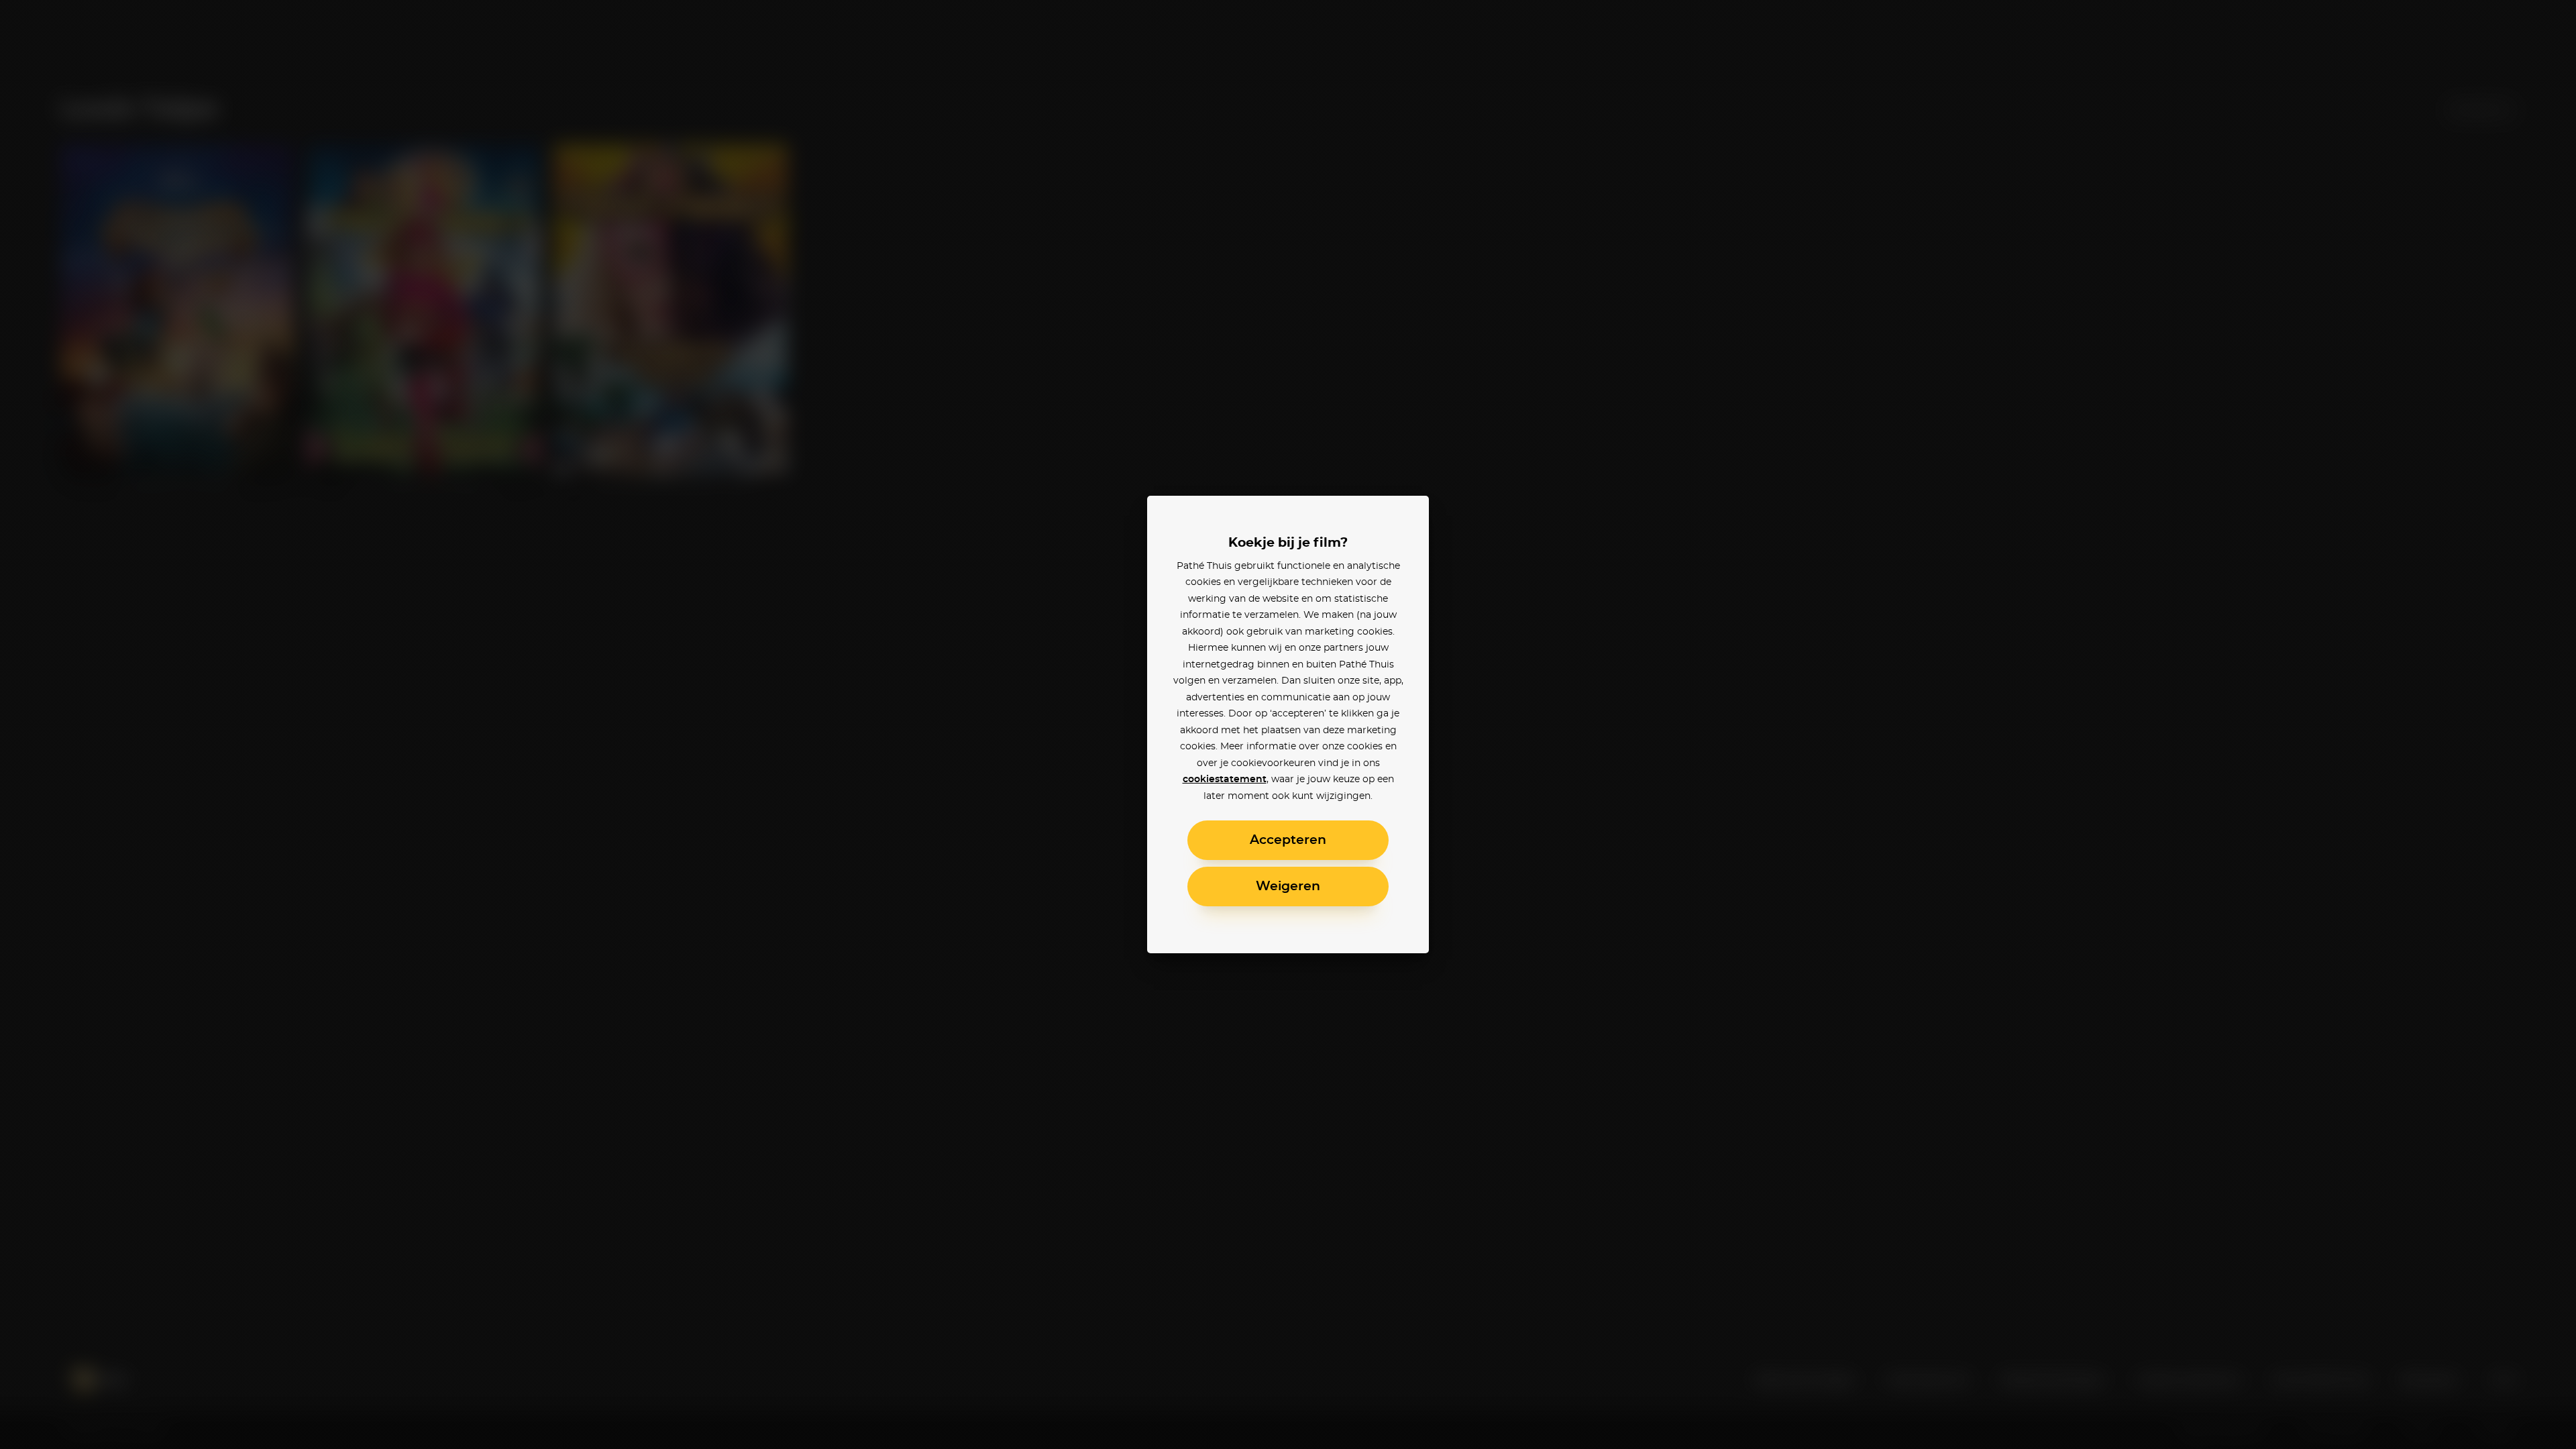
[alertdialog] (1288, 724)
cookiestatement (1225, 780)
